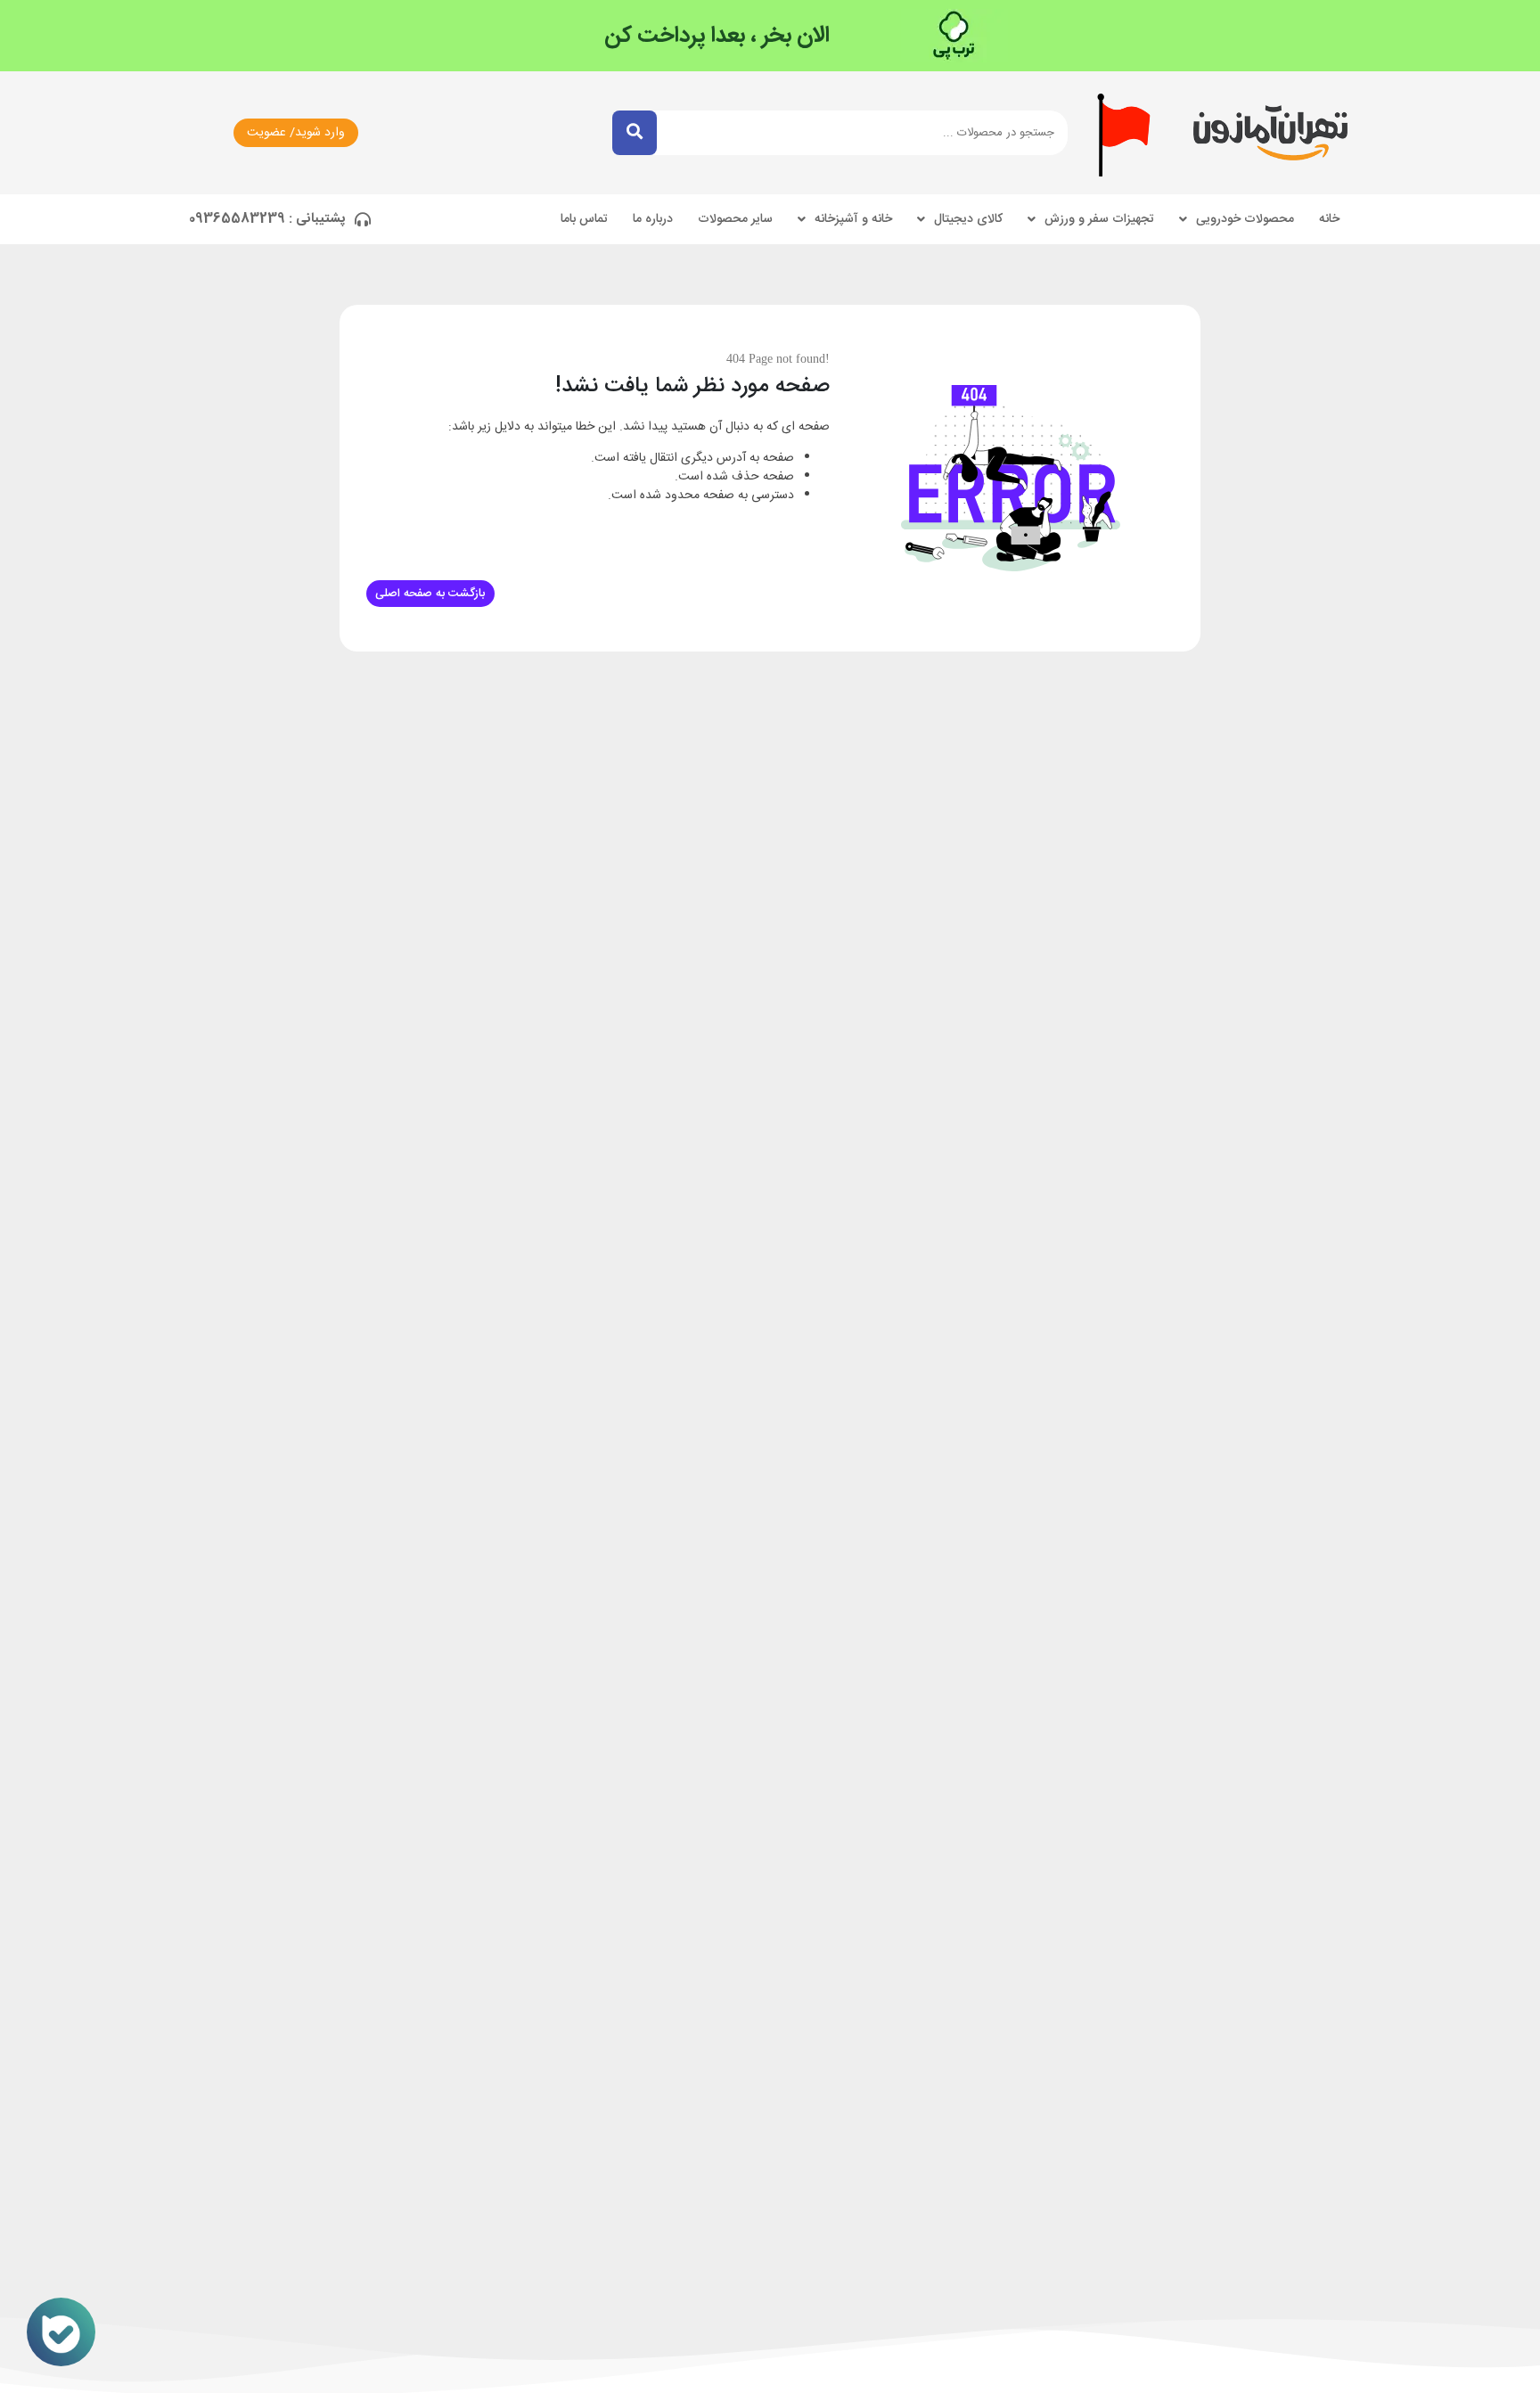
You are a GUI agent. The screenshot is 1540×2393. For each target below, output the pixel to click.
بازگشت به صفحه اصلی (430, 594)
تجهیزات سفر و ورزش (1099, 219)
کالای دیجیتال (968, 219)
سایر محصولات (735, 219)
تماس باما (584, 219)
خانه (1329, 219)
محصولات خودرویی (1245, 219)
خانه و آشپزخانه (853, 219)
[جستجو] (635, 133)
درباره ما (653, 219)
